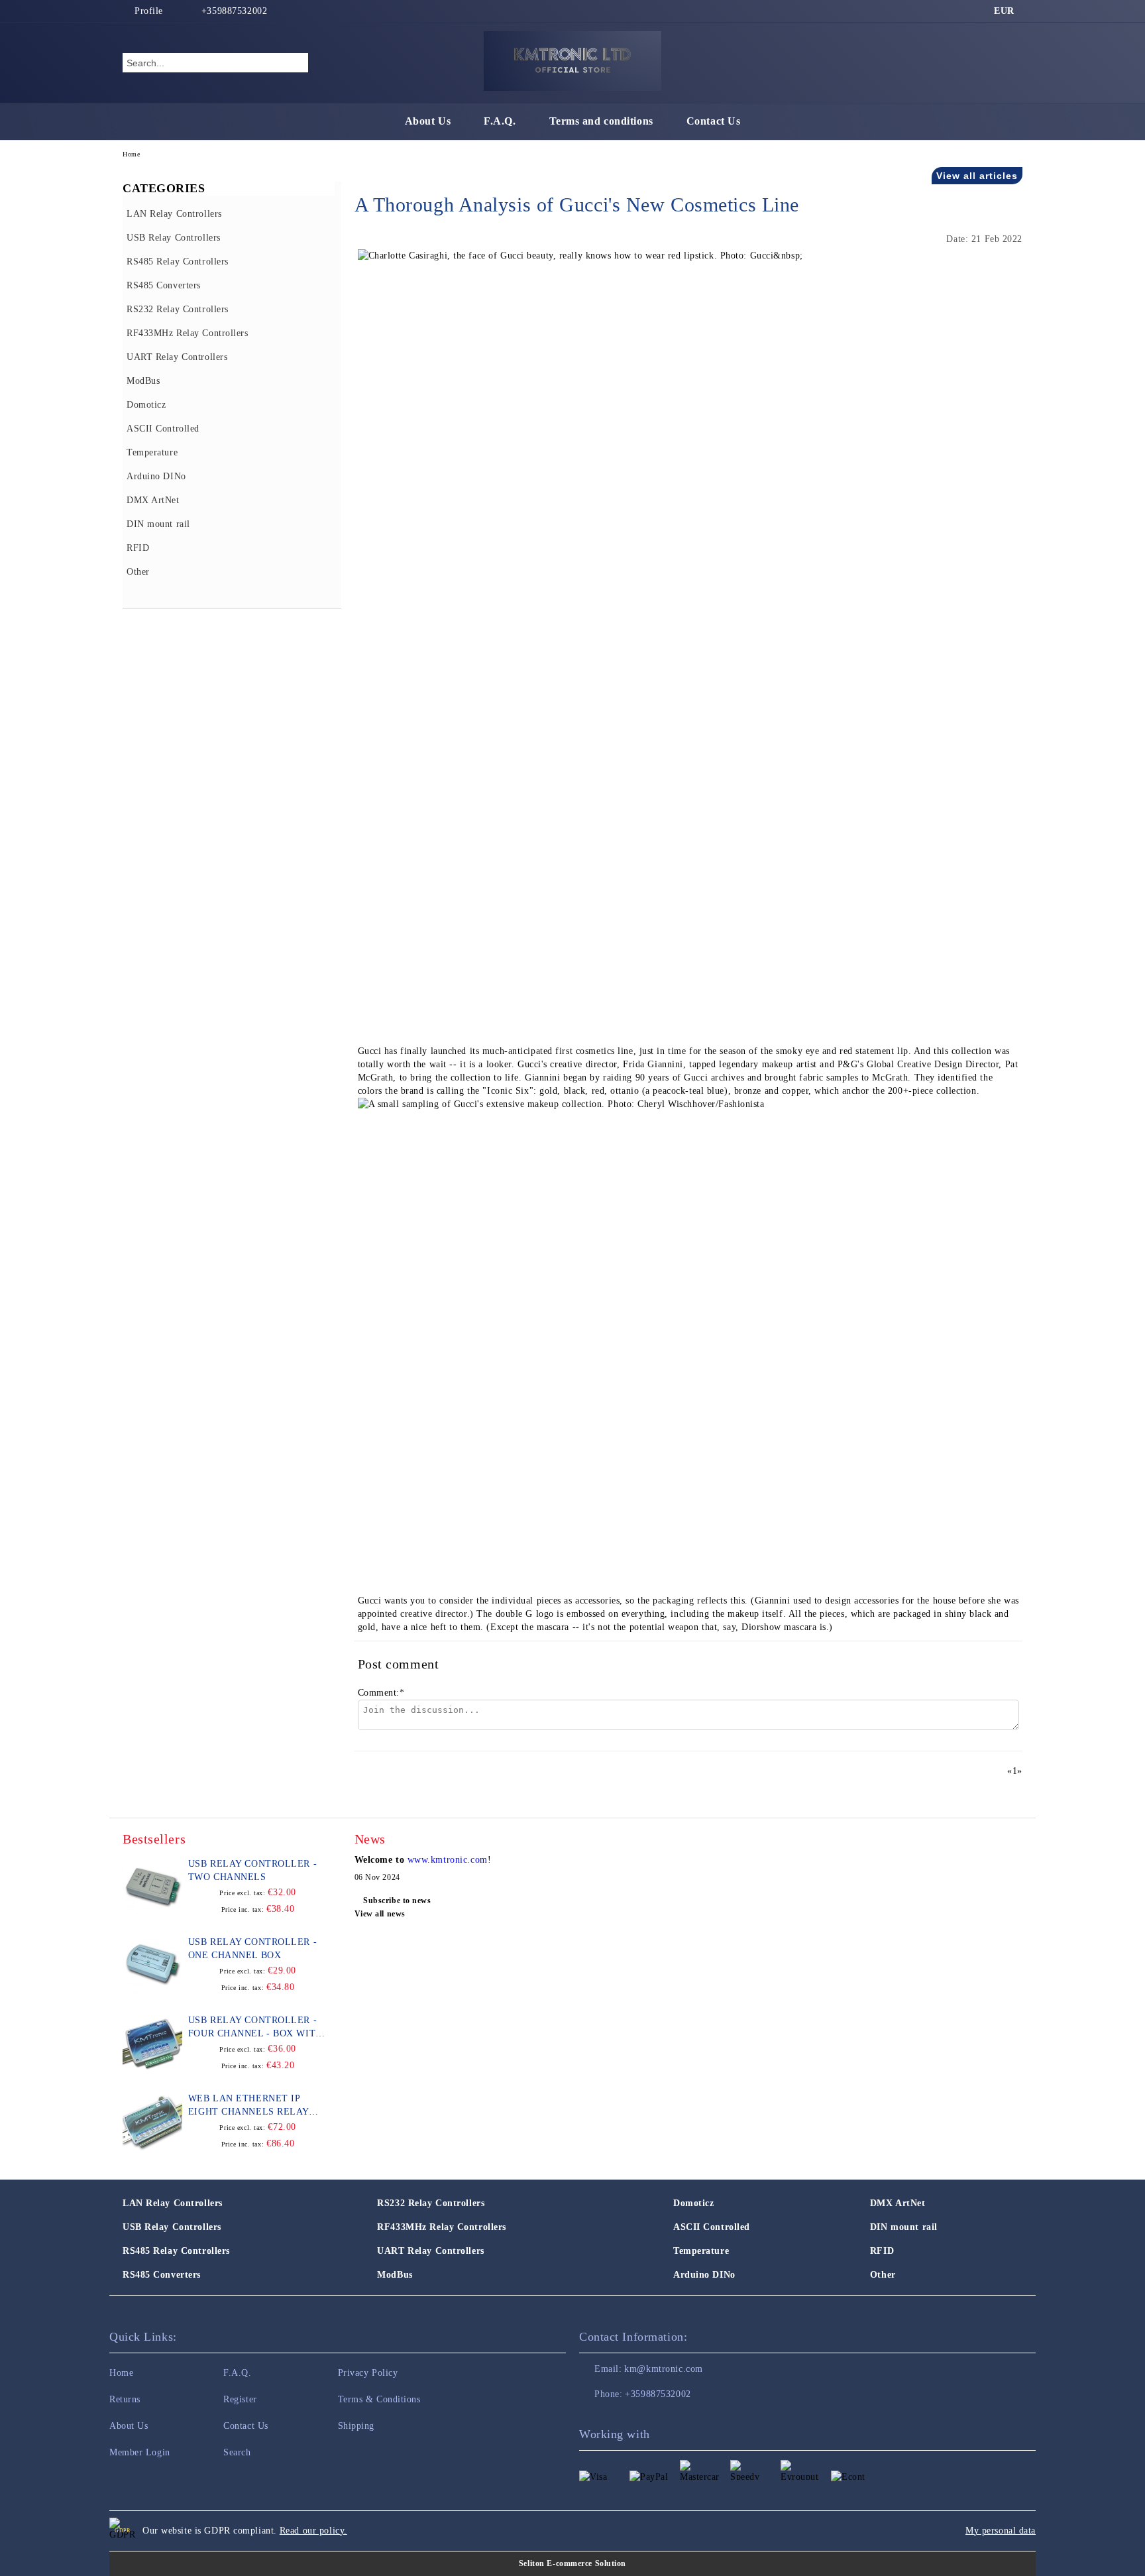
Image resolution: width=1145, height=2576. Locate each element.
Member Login (140, 2452)
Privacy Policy (368, 2373)
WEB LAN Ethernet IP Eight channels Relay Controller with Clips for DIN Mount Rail (251, 2106)
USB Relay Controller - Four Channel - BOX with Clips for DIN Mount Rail (256, 2028)
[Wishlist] (989, 62)
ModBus (395, 2275)
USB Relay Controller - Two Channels (252, 1870)
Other (883, 2275)
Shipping (356, 2426)
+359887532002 (234, 11)
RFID (882, 2251)
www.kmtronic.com (448, 1860)
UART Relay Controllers (430, 2251)
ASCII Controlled (712, 2227)
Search (237, 2452)
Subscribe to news (397, 1901)
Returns (125, 2399)
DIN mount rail (904, 2227)
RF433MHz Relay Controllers (442, 2227)
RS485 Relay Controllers (176, 2251)
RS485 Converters (162, 2275)
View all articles (977, 176)
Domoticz (693, 2203)
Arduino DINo (704, 2275)
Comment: (381, 1693)
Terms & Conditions (379, 2399)
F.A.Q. (500, 121)
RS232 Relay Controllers (431, 2203)
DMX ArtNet (898, 2203)
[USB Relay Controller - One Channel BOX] (152, 1965)
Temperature (701, 2251)
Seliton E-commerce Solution (572, 2563)
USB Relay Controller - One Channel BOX (252, 1949)
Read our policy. (313, 2531)
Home (131, 154)
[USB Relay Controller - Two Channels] (152, 1887)
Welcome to (381, 1860)
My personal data (1001, 2531)
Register (240, 2399)
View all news (380, 1914)
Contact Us (714, 121)
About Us (428, 121)
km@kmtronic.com (663, 2369)
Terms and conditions (601, 121)
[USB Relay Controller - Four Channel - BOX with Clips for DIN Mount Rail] (152, 2044)
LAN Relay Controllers (173, 2203)
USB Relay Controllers (172, 2227)
